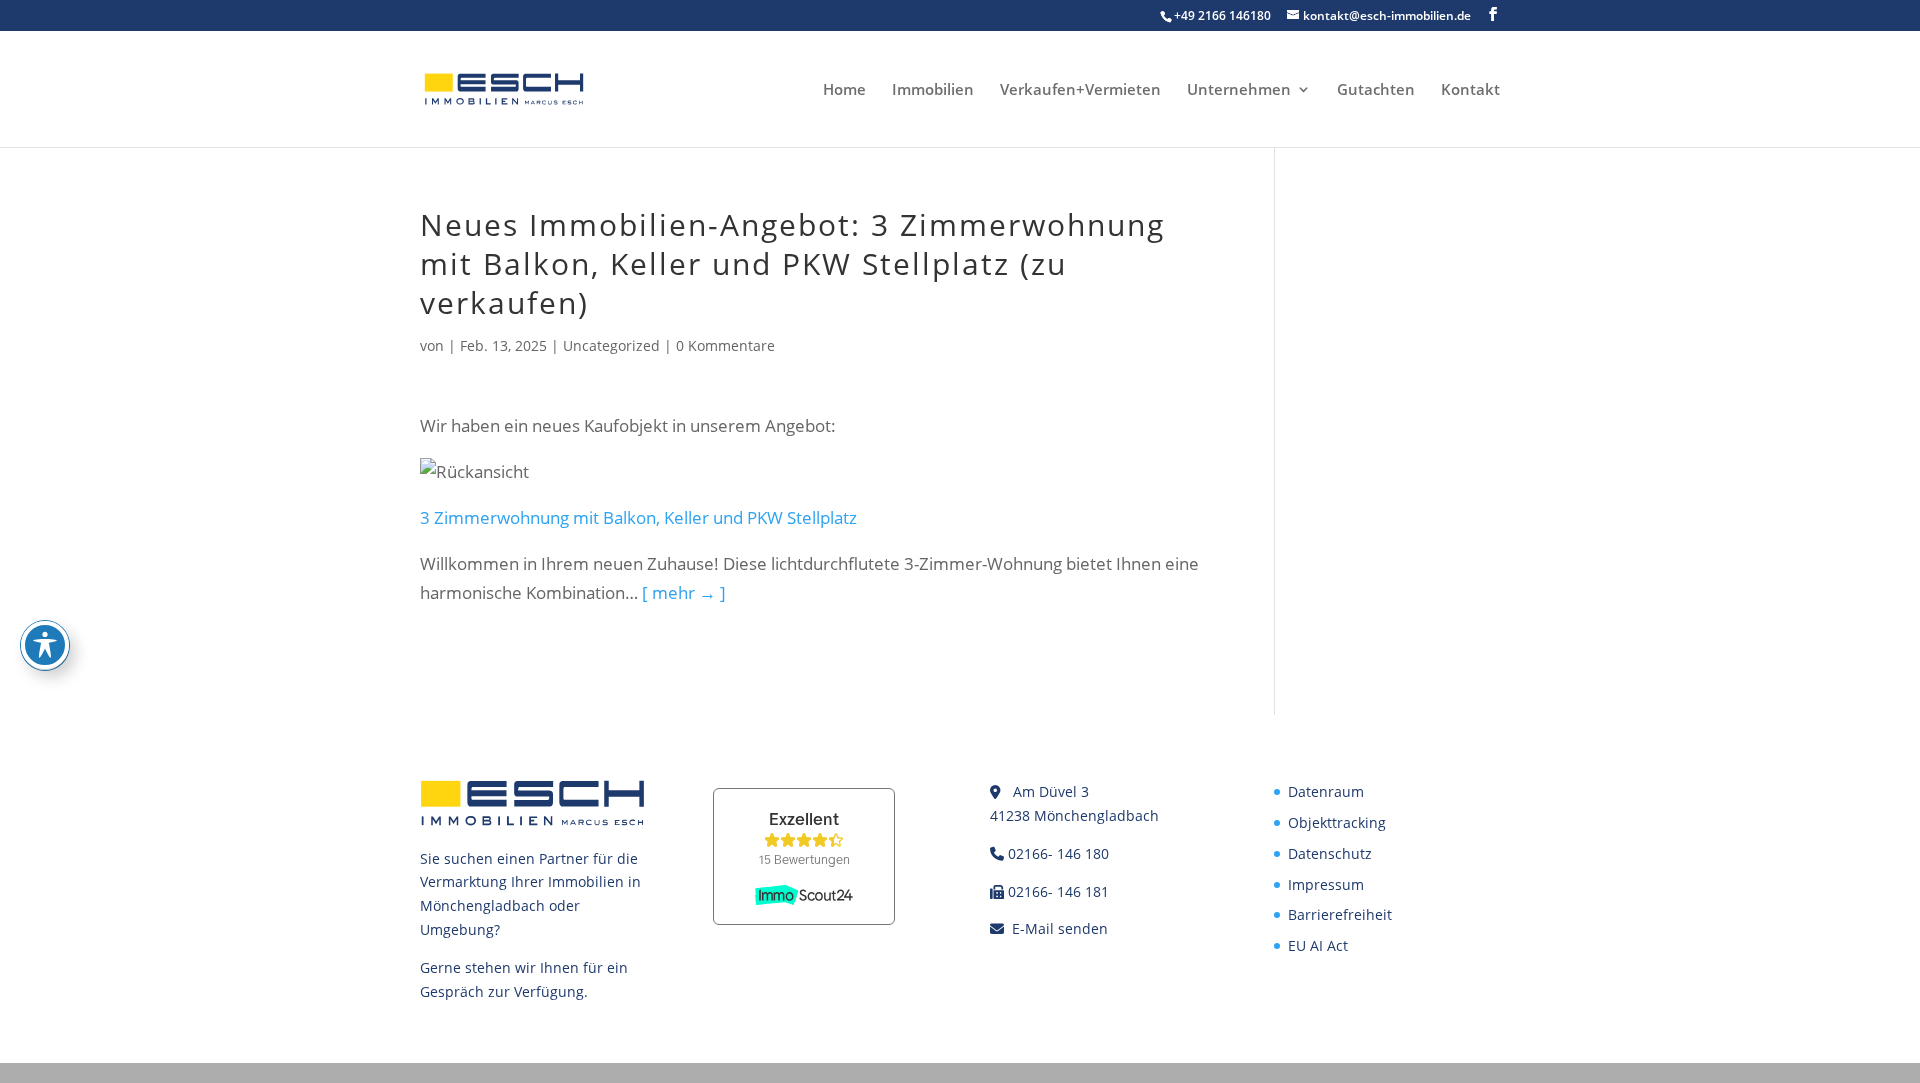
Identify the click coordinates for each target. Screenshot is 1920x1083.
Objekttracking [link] (1337, 822)
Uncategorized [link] (611, 345)
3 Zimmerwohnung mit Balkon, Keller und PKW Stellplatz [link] (638, 517)
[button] (1493, 14)
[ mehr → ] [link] (684, 592)
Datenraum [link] (1326, 791)
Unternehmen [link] (1239, 90)
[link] (504, 87)
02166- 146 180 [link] (1058, 853)
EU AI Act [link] (1318, 945)
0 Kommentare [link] (725, 345)
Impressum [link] (1326, 884)
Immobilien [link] (933, 90)
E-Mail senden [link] (1060, 928)
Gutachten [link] (1376, 90)
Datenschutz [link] (1330, 853)
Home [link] (844, 90)
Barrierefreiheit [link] (1340, 914)
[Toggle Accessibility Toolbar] (45, 645)
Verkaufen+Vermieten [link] (1080, 90)
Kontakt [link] (1470, 90)
